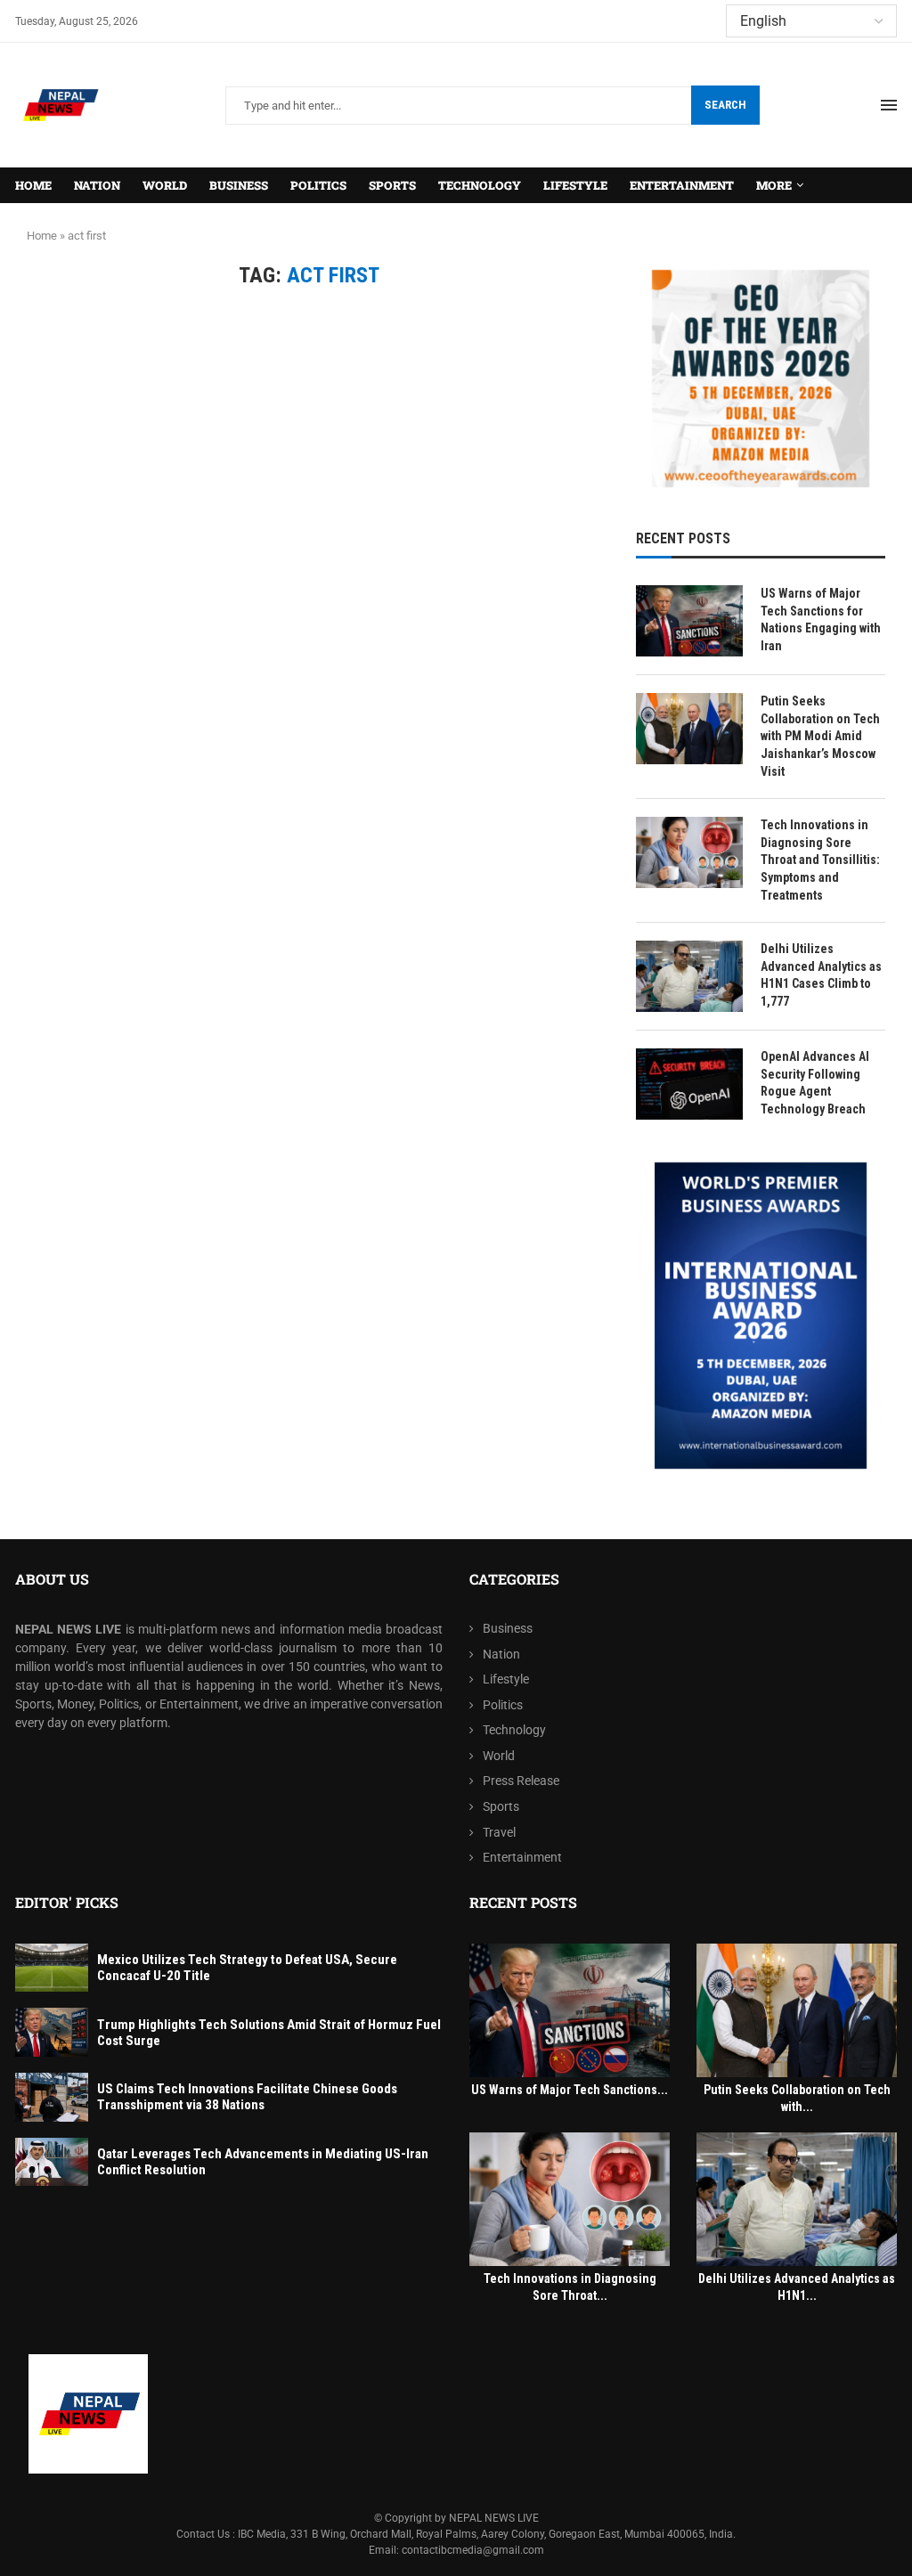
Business (239, 185)
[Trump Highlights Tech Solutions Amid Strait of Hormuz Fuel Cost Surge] (52, 2032)
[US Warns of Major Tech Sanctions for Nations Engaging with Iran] (689, 621)
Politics (318, 185)
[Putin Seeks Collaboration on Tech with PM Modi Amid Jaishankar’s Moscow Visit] (689, 729)
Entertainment (682, 185)
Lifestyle (575, 185)
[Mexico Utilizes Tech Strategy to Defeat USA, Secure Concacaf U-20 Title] (52, 1968)
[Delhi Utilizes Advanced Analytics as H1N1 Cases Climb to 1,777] (689, 976)
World (165, 185)
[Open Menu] (889, 105)
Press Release (521, 1781)
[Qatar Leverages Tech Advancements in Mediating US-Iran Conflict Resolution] (52, 2162)
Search (725, 105)
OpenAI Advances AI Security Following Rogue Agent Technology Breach (815, 1083)
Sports (392, 185)
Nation (97, 185)
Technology (480, 185)
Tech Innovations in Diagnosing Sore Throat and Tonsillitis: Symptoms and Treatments (820, 860)
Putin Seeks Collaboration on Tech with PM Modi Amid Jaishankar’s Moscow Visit (820, 736)
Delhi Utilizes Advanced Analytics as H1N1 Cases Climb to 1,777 (821, 975)
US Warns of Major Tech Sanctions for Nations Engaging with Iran (821, 620)
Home (33, 185)
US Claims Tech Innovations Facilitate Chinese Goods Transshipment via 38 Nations (247, 2097)
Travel (499, 1832)
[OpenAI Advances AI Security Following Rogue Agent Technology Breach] (689, 1084)
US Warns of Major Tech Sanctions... (570, 2090)
